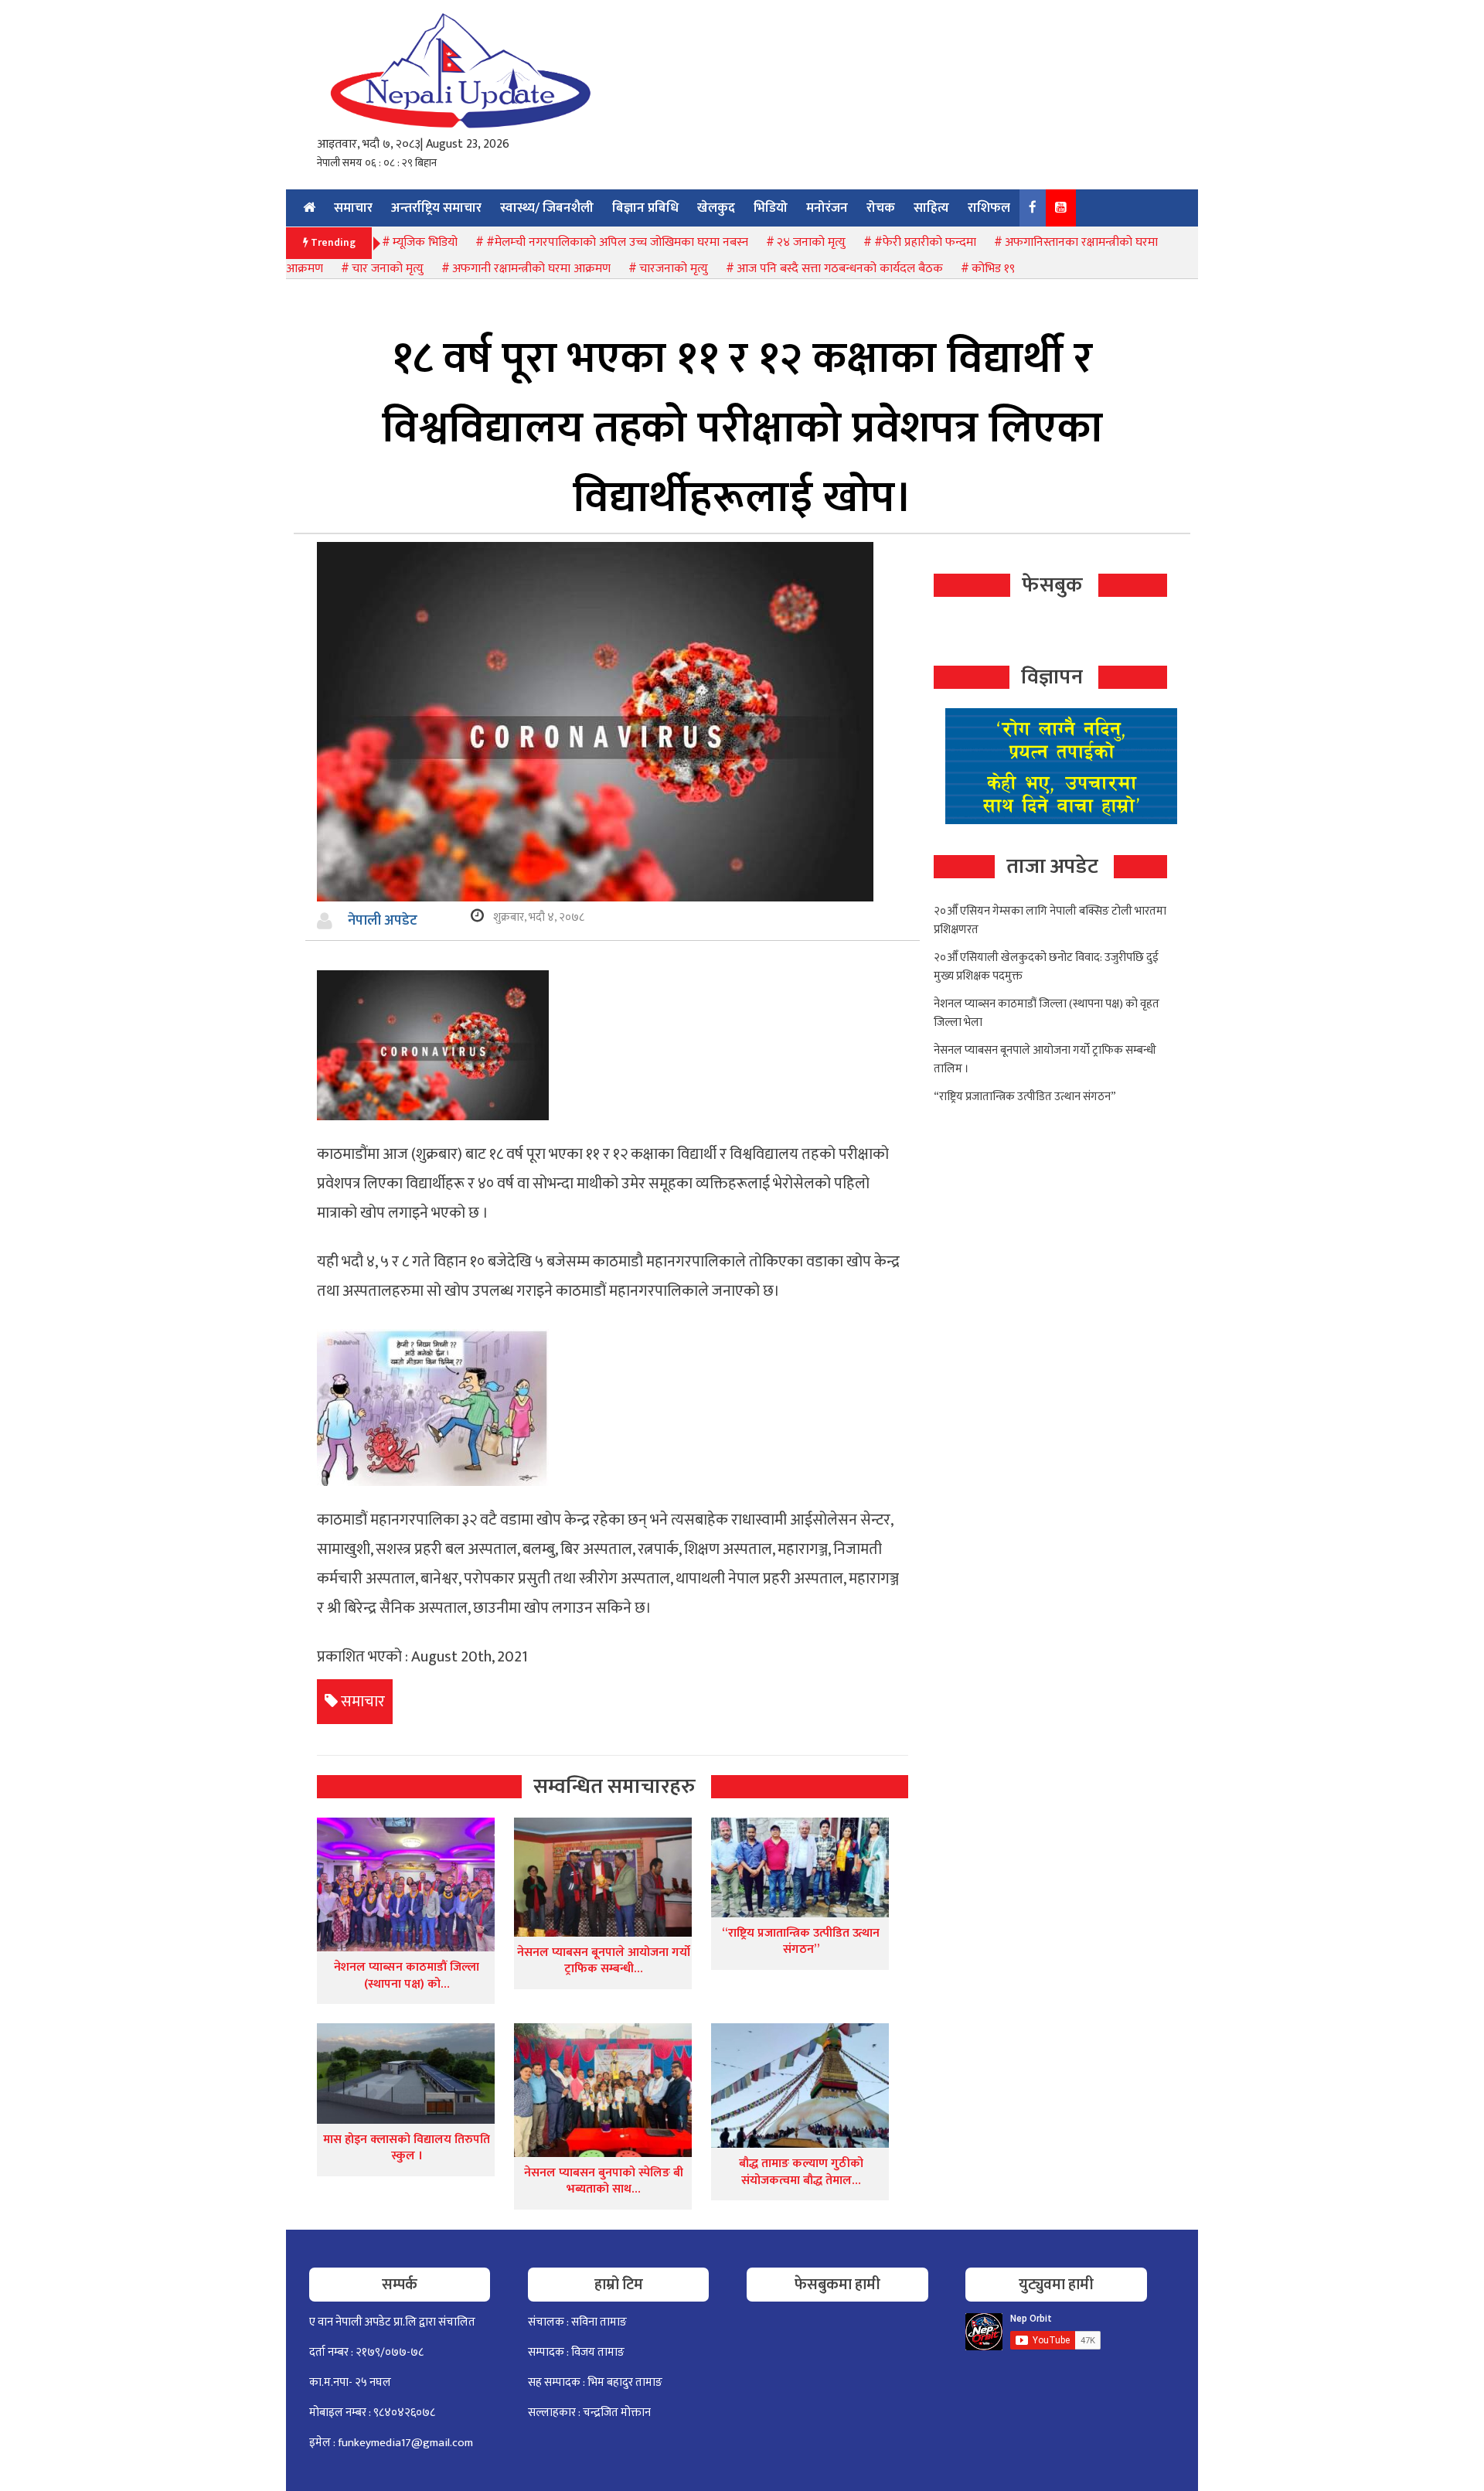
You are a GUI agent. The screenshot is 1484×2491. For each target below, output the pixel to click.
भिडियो (771, 208)
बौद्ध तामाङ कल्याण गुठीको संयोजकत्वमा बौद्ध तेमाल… (801, 2172)
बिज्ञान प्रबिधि (645, 208)
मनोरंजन (827, 208)
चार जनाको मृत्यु (388, 269)
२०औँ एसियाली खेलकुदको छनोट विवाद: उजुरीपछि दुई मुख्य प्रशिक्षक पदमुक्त (1046, 967)
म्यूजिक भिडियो (425, 242)
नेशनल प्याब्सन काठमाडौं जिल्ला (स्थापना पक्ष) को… (407, 1976)
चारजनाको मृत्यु (674, 269)
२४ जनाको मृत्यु (811, 242)
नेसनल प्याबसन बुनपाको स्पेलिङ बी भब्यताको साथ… (604, 2181)
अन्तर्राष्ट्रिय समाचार (436, 208)
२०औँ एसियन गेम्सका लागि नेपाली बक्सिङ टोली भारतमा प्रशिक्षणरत (1050, 920)
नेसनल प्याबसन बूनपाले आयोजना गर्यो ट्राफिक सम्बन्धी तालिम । (1045, 1060)
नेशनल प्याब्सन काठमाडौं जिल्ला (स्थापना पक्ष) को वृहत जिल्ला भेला (1047, 1013)
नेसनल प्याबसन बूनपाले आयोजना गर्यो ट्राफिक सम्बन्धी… (604, 1961)
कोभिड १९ (993, 269)
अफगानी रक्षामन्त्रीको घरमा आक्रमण (531, 269)
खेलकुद (716, 208)
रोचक (881, 208)
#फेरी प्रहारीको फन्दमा (925, 242)
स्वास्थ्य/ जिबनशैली (547, 208)
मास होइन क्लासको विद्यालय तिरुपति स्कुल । (407, 2148)
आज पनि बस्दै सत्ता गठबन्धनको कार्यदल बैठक (840, 269)
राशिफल (989, 208)
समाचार (353, 208)
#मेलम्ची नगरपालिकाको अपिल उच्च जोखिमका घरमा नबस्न (617, 242)
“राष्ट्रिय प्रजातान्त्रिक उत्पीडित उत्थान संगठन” (801, 1942)
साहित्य (931, 208)
